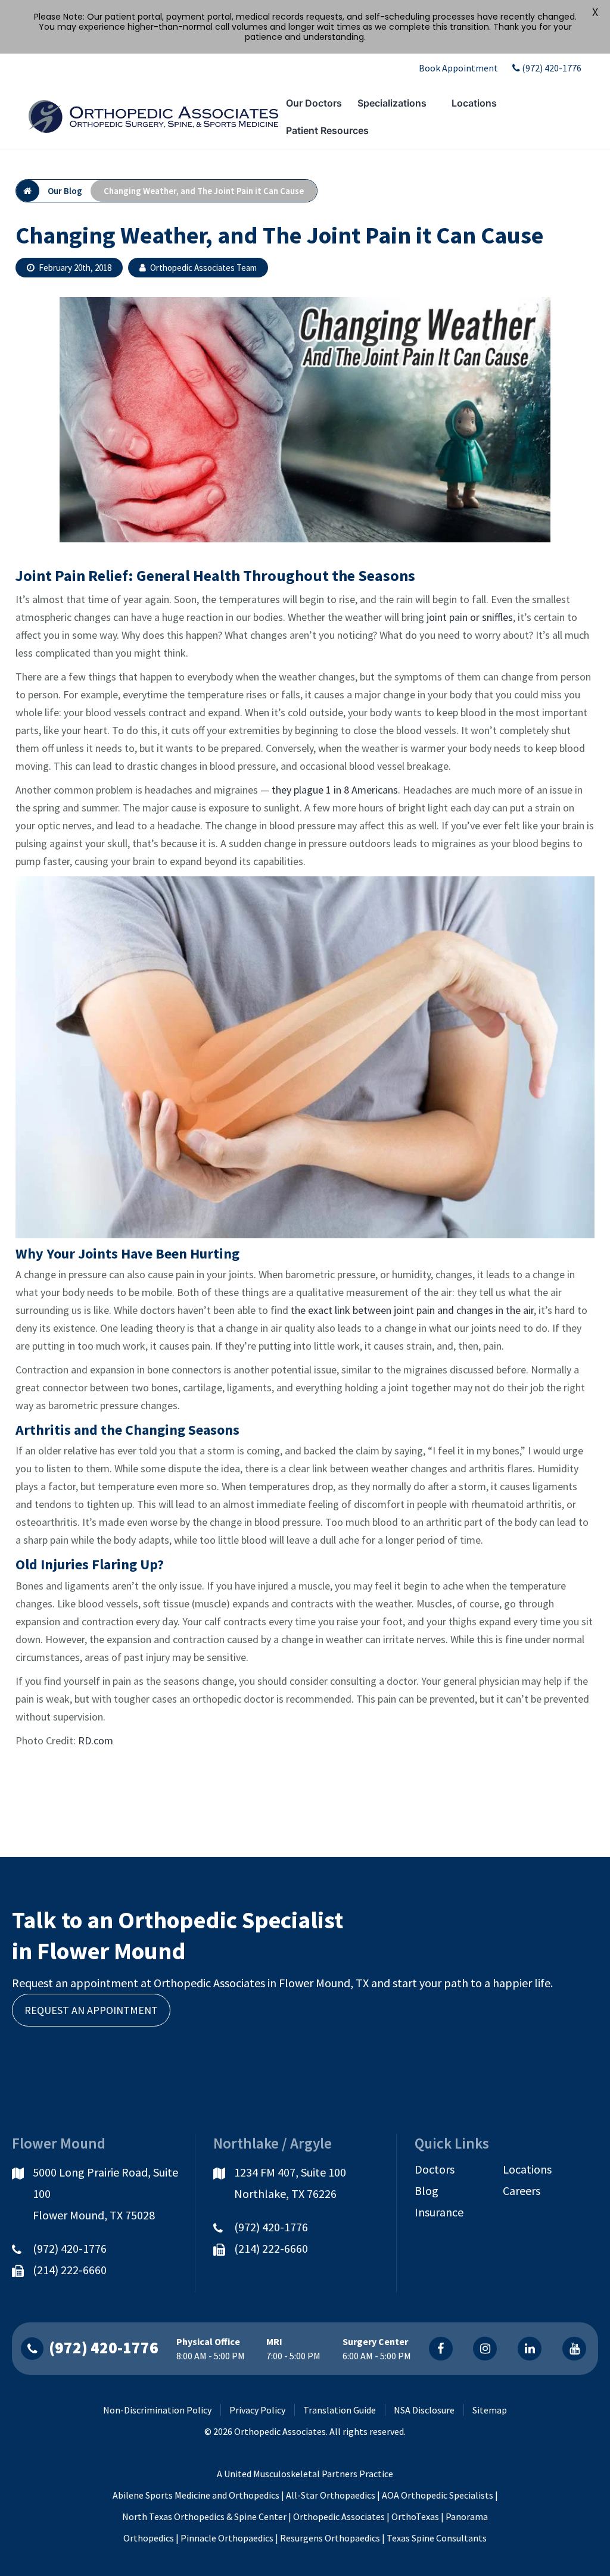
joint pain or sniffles (470, 617)
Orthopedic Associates (339, 2516)
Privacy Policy (257, 2410)
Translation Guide (340, 2410)
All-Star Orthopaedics (331, 2495)
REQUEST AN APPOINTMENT (91, 2010)
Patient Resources (327, 130)
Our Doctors (314, 103)
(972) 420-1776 (552, 68)
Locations (474, 103)
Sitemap (490, 2410)
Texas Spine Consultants (437, 2538)
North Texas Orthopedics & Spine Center (204, 2516)
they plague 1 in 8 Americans (335, 790)
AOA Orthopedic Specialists (438, 2495)
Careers (522, 2191)
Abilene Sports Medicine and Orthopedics (196, 2495)
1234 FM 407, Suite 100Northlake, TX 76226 (290, 2183)
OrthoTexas (415, 2516)
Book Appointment (458, 68)
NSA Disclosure (424, 2410)
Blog (427, 2191)
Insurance (439, 2212)
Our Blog (65, 191)
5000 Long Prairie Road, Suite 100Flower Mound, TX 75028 (105, 2193)
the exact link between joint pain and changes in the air (412, 1310)
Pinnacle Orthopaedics (227, 2538)
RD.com (96, 1740)
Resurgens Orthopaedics (330, 2538)
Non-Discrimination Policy (157, 2410)
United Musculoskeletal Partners (291, 2474)
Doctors (435, 2169)
